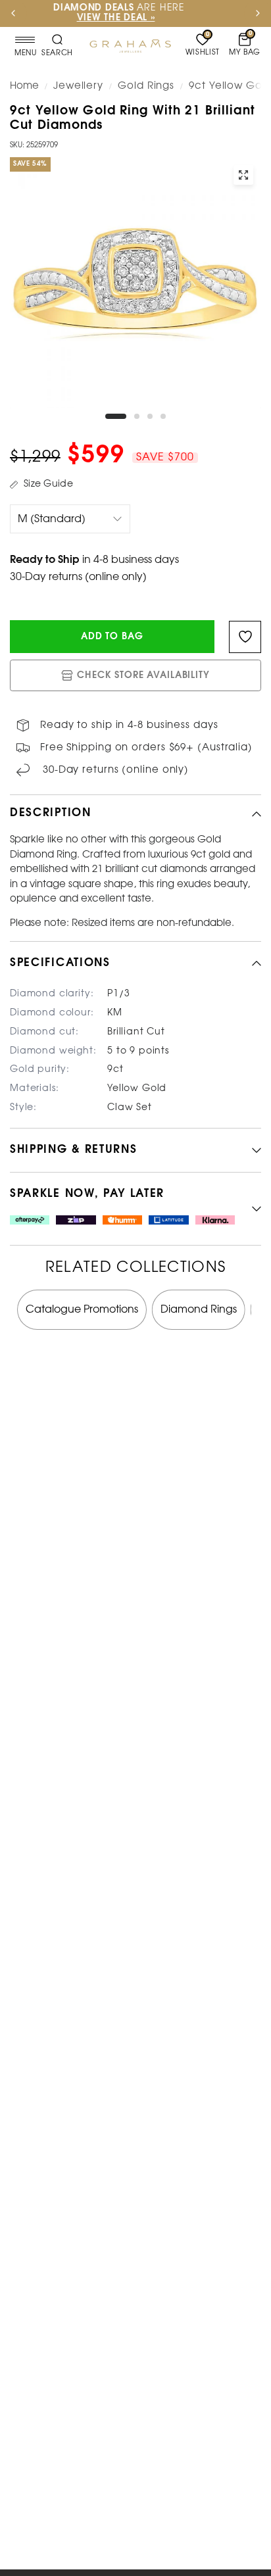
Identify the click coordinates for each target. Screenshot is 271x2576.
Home (24, 86)
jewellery (78, 86)
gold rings (146, 86)
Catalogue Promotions (82, 1310)
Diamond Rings (199, 1310)
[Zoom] (243, 175)
